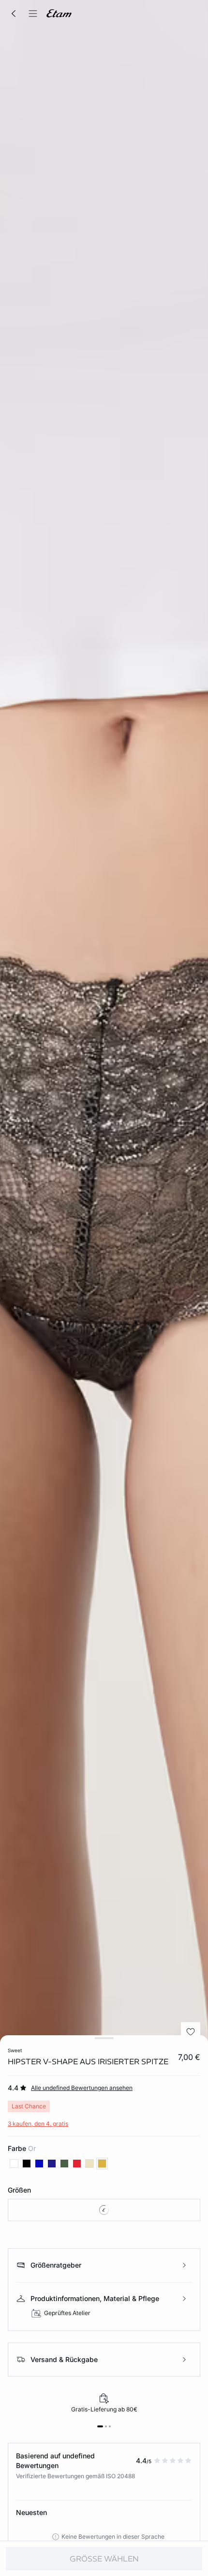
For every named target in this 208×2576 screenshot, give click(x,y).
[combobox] (104, 2210)
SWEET (15, 2050)
